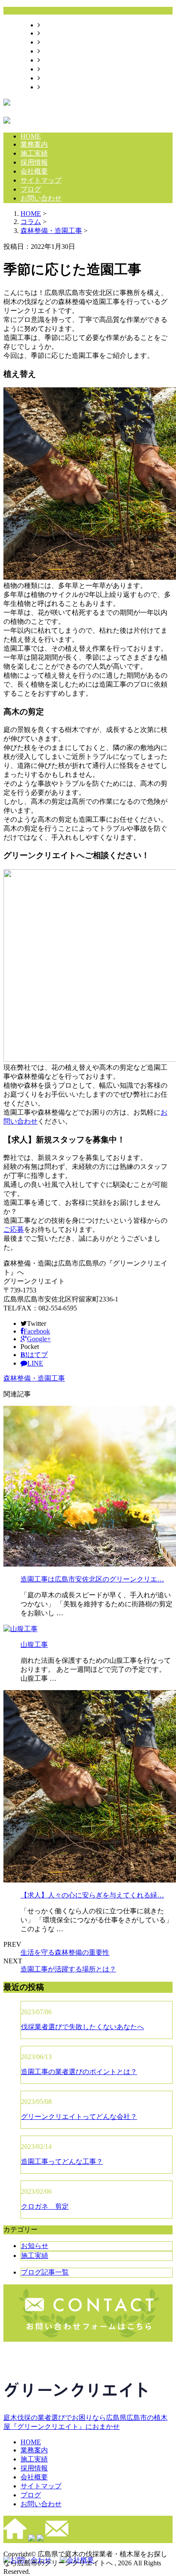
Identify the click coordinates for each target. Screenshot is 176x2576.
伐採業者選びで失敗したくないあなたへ (82, 2027)
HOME (50, 25)
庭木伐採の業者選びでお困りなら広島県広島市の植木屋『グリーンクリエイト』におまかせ (85, 2422)
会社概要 (54, 60)
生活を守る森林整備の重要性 (65, 1952)
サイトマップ (61, 69)
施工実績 (54, 42)
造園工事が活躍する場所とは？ (68, 1969)
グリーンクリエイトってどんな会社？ (79, 2117)
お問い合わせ (61, 87)
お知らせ (35, 2246)
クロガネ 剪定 (45, 2206)
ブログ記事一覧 (45, 2272)
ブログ (50, 78)
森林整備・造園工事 (51, 231)
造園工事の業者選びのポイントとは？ (79, 2072)
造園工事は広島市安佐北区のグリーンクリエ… (92, 1579)
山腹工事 (34, 1645)
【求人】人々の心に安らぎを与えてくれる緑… (92, 1895)
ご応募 (14, 1229)
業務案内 (54, 33)
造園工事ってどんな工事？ (62, 2161)
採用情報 (54, 51)
